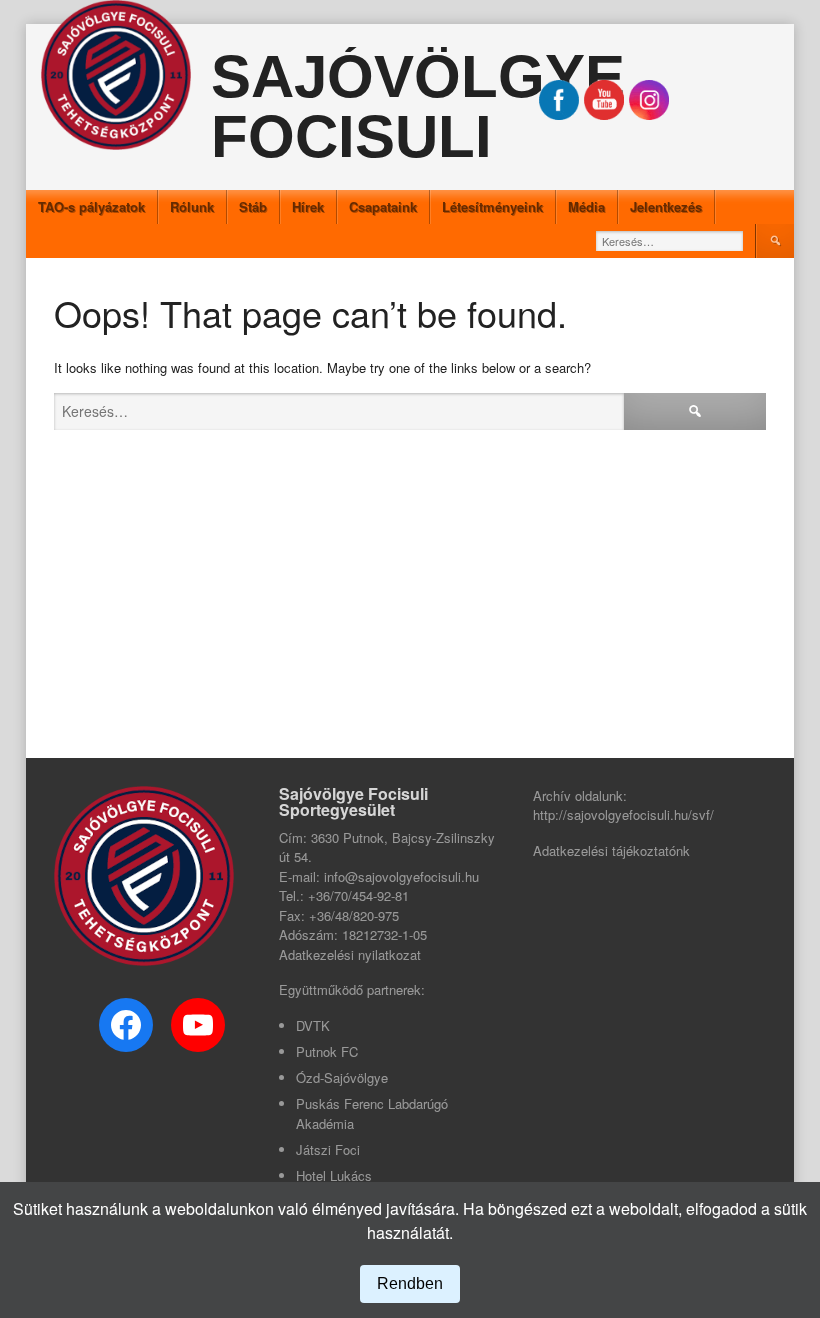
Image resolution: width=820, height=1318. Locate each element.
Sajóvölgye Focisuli (418, 106)
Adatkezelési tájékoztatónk (611, 850)
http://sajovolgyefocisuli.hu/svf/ (623, 814)
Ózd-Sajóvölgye (342, 1077)
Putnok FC (327, 1051)
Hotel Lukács (334, 1175)
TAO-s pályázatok (91, 206)
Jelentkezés (666, 206)
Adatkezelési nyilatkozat (350, 954)
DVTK (313, 1025)
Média (586, 206)
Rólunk (192, 206)
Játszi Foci (328, 1149)
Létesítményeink (492, 206)
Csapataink (383, 206)
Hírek (308, 206)
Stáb (253, 206)
